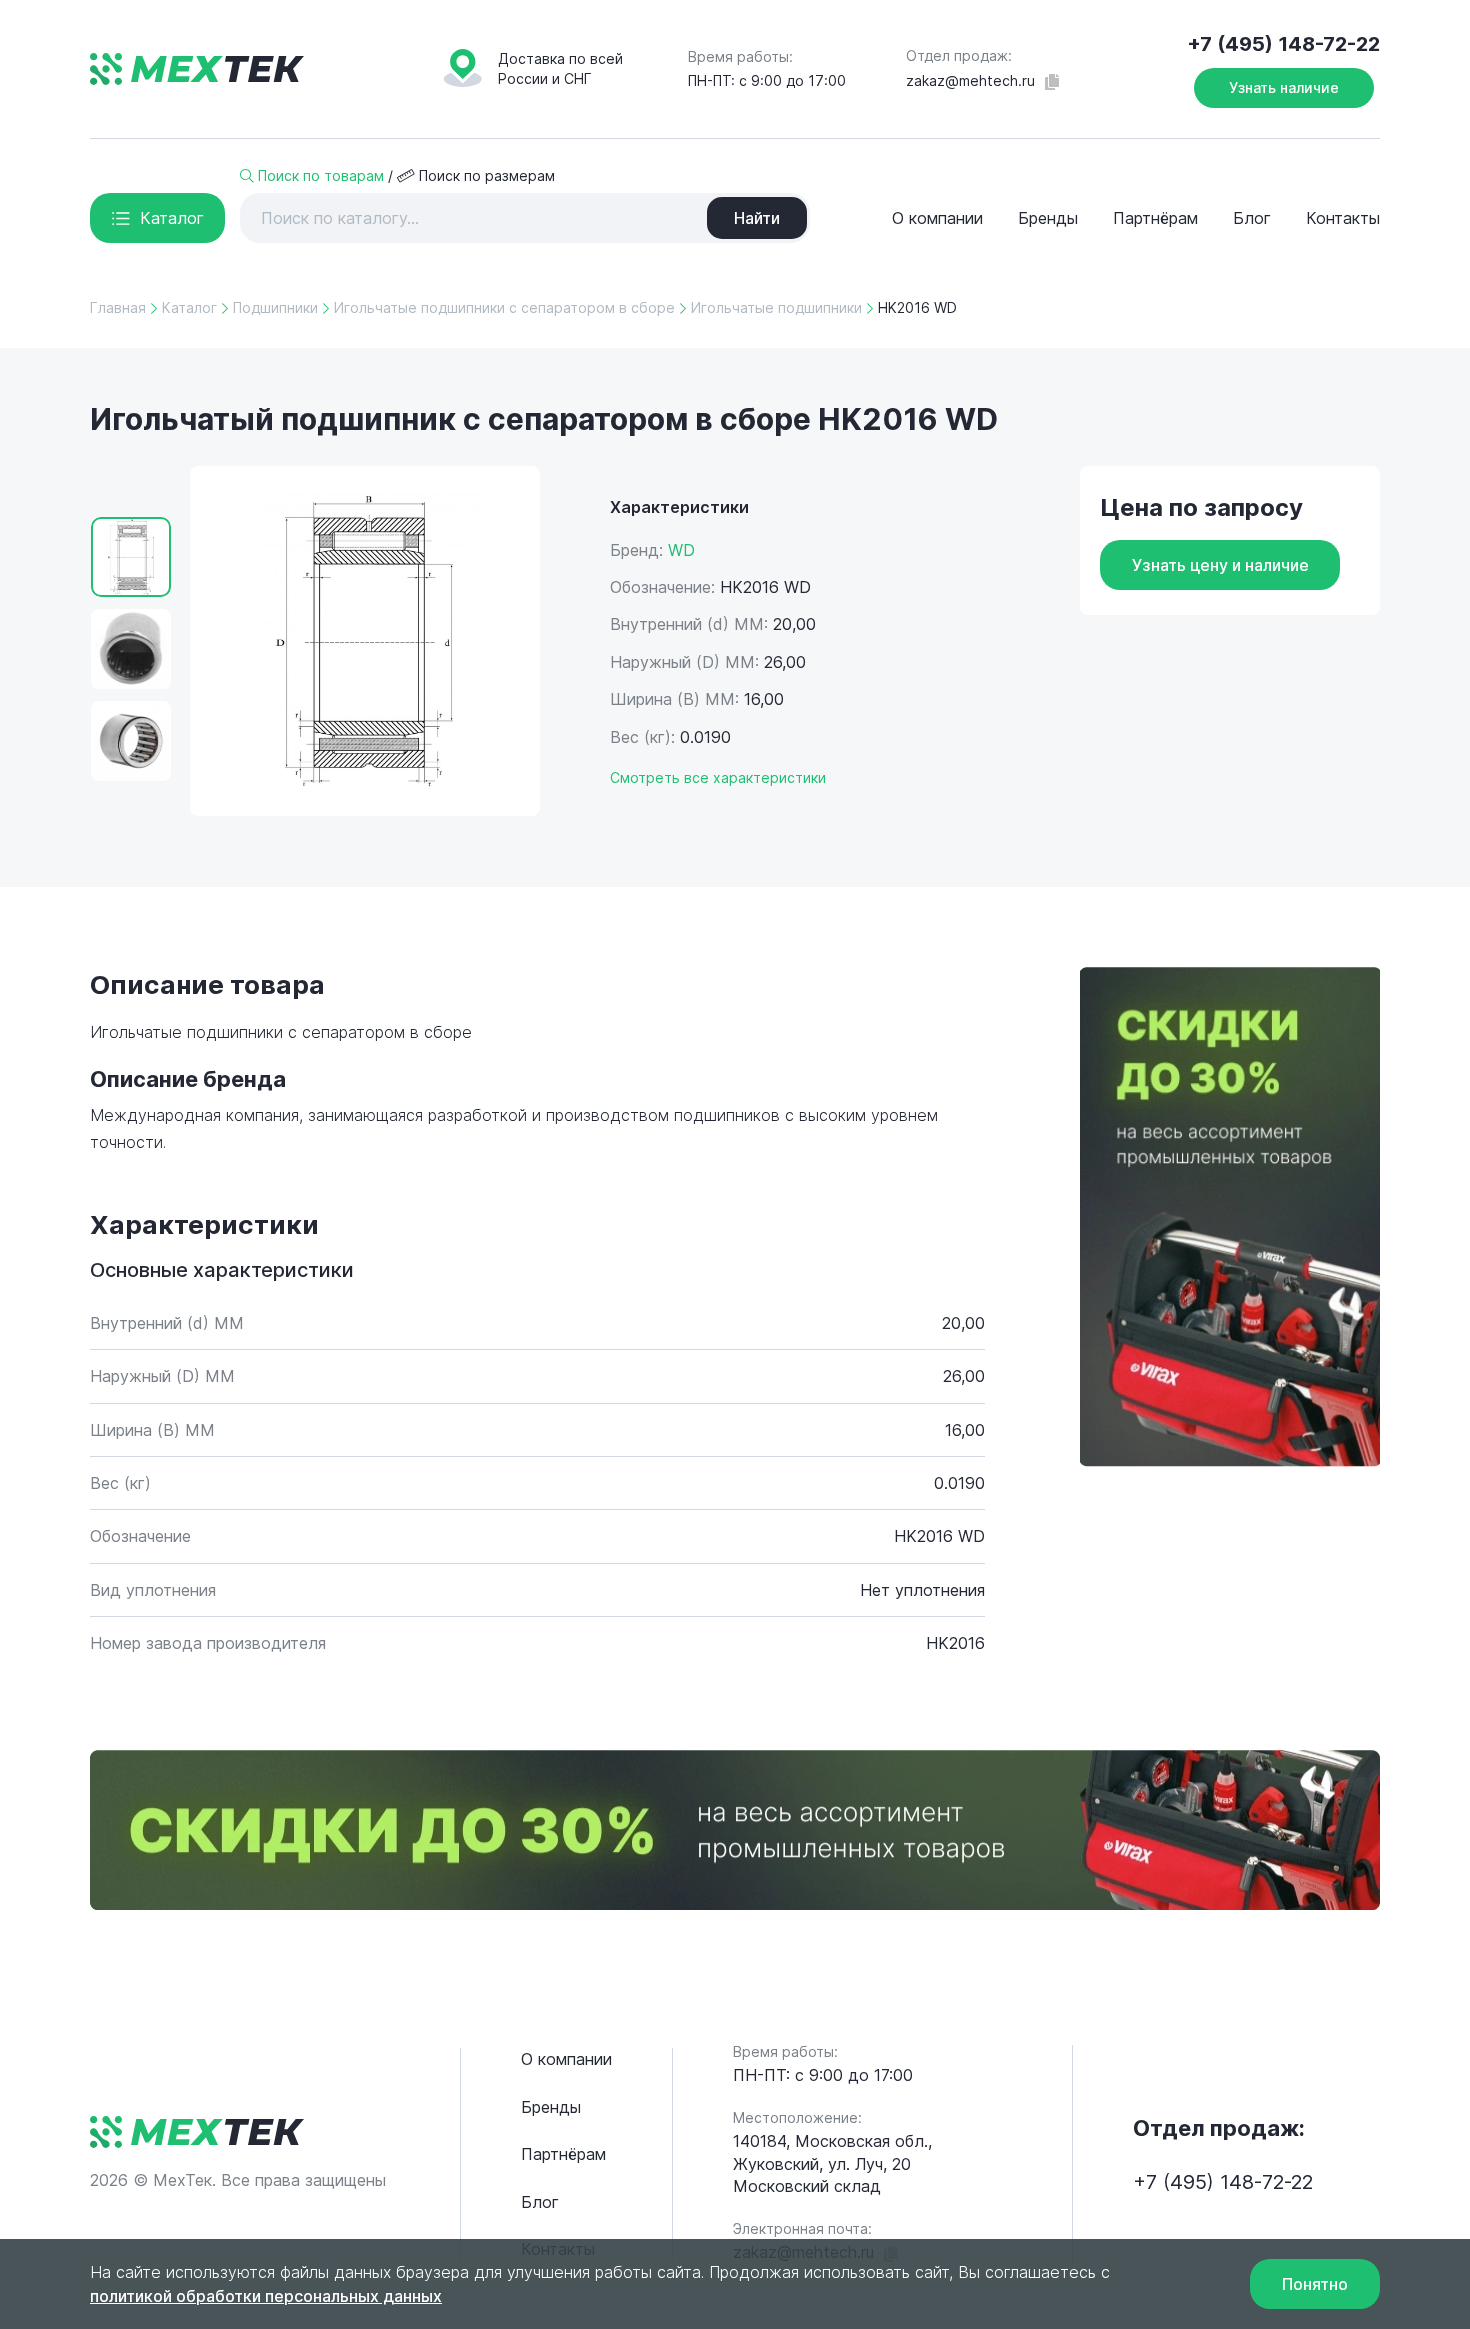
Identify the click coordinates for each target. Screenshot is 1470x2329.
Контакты (1343, 218)
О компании (937, 218)
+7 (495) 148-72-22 (1283, 44)
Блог (1252, 218)
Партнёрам (1155, 218)
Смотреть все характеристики (718, 777)
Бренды (1048, 218)
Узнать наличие (1284, 87)
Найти (757, 218)
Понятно (1315, 2284)
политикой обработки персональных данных (266, 2296)
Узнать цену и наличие (1220, 565)
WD (681, 550)
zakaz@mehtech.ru (970, 80)
